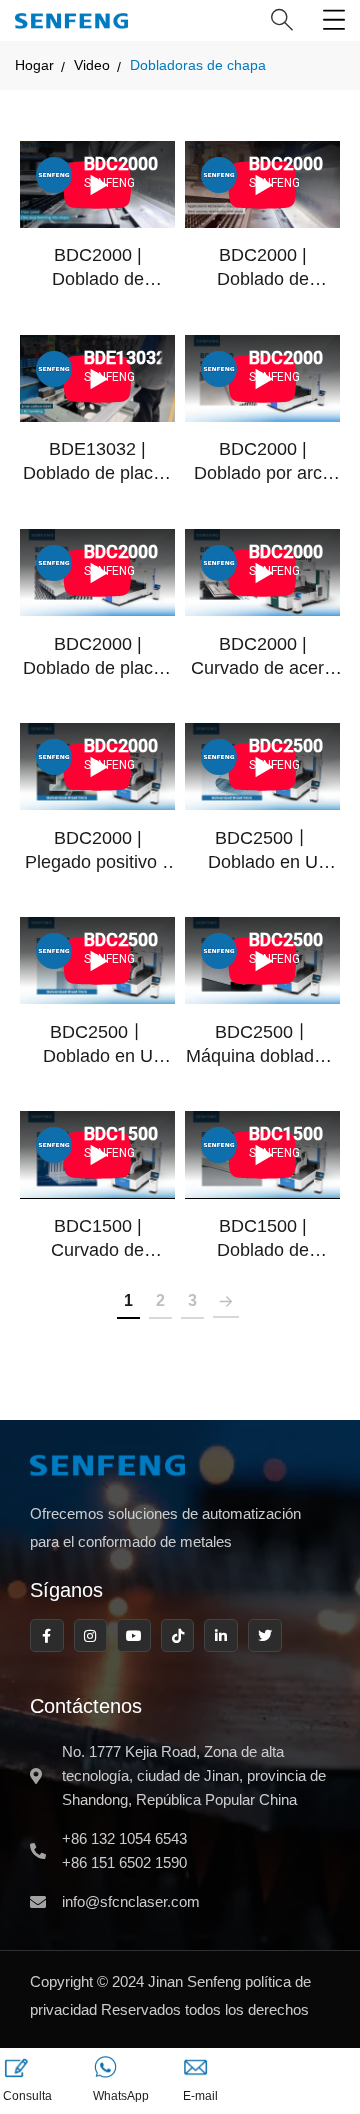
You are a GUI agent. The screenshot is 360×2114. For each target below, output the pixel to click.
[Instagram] (91, 1636)
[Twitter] (265, 1636)
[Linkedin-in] (221, 1636)
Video (92, 65)
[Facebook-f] (47, 1636)
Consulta (27, 2096)
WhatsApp (121, 2096)
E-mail (200, 2096)
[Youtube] (134, 1636)
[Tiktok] (178, 1636)
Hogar (34, 65)
